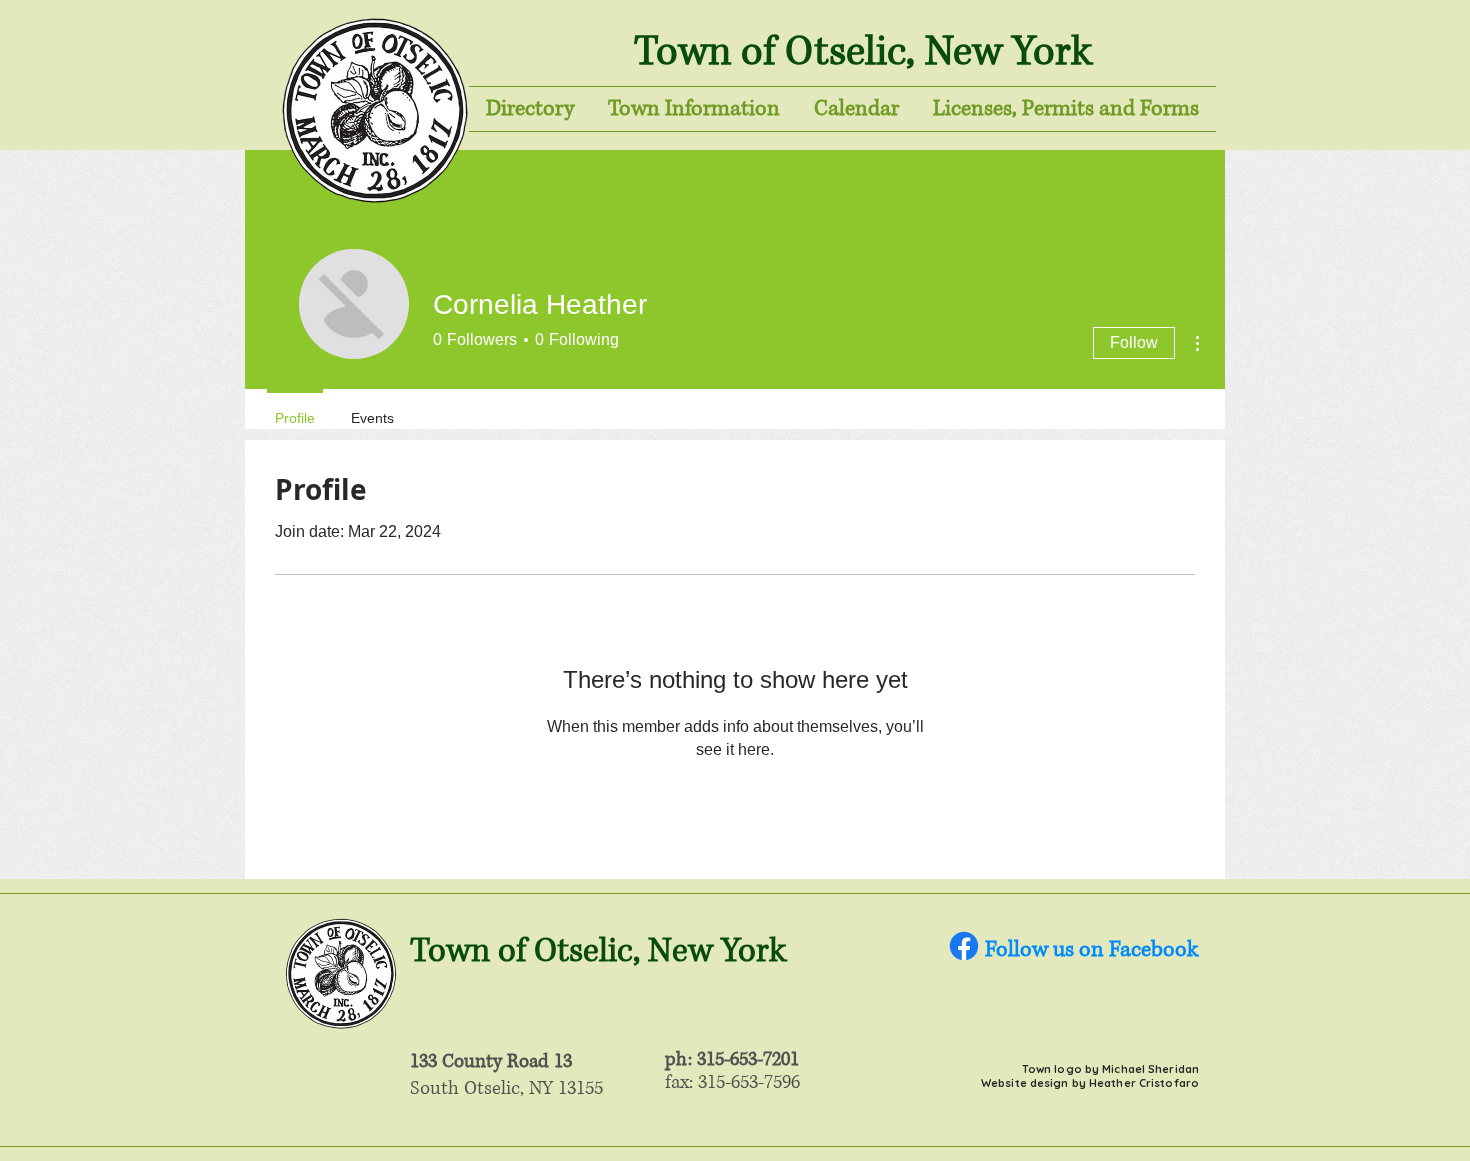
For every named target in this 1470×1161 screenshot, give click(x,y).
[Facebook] (964, 946)
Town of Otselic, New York (863, 52)
